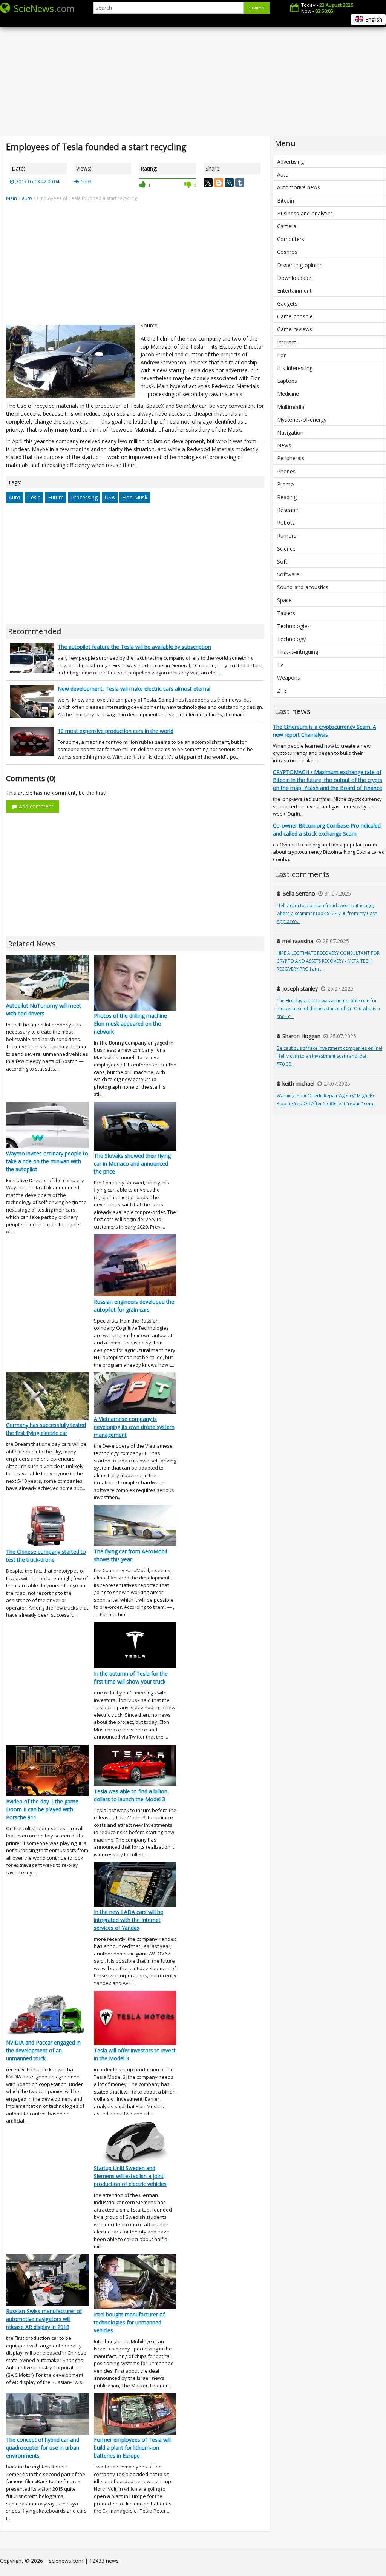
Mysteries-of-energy (302, 420)
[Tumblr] (240, 183)
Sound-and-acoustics (303, 587)
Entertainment (294, 291)
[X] (208, 183)
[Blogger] (219, 183)
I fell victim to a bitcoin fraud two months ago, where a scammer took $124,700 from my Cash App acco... (327, 913)
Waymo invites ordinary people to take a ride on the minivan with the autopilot (47, 1161)
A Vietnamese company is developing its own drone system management (134, 1427)
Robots (286, 523)
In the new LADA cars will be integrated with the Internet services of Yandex (129, 1920)
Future (56, 497)
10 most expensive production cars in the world (116, 731)
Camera (287, 226)
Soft (282, 561)
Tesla (34, 497)
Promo (286, 484)
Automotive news (299, 187)
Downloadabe (294, 278)
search (257, 8)
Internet (287, 342)
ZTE (282, 690)
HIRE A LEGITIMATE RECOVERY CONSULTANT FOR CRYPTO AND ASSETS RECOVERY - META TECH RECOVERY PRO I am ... (328, 961)
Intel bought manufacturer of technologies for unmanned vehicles (129, 2322)
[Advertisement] (193, 75)
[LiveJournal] (229, 183)
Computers (291, 239)
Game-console (295, 316)
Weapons (289, 678)
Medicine (288, 394)
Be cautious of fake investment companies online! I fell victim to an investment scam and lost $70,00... (329, 1056)
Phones (286, 471)
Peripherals (291, 458)
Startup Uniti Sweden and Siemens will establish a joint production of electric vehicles (130, 2176)
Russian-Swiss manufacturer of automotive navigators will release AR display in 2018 (44, 2319)
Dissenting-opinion (300, 265)
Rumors (287, 535)
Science (286, 549)
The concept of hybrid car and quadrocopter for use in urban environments (43, 2448)
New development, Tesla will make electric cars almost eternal (134, 689)
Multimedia (291, 407)
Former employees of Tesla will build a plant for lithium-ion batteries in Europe (132, 2448)
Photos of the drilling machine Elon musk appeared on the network (130, 1024)
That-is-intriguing (298, 652)
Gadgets (287, 303)
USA (110, 497)
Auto (15, 497)
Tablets (286, 613)
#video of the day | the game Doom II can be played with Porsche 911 (42, 1809)
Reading (287, 497)
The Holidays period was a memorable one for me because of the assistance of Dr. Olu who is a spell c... (328, 1008)
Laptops (287, 381)
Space (284, 600)
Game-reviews (295, 329)
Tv (280, 664)
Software (288, 574)
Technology (291, 639)
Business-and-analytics (305, 213)
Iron (282, 355)
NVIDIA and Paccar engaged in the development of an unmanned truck (43, 2050)
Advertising (290, 162)
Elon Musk (135, 497)
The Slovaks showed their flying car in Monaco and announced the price (132, 1164)
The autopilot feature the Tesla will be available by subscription (134, 647)
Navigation (290, 432)
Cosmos (287, 252)
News (284, 445)
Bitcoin (286, 200)
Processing (84, 497)
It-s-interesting (295, 368)
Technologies (293, 626)
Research (288, 510)
